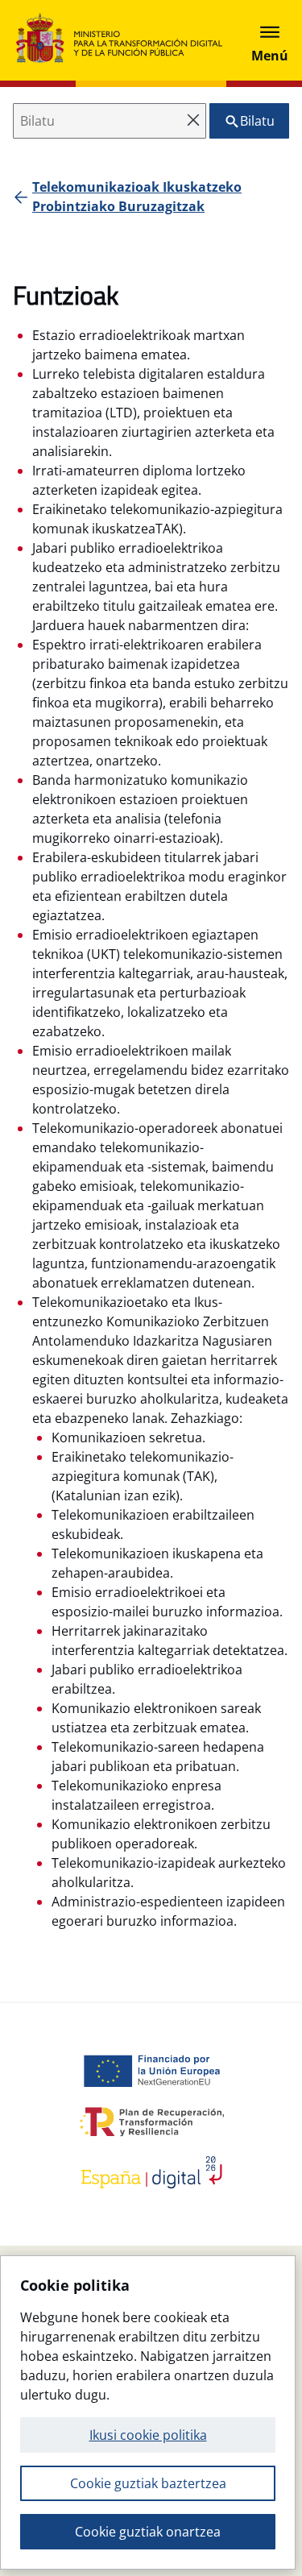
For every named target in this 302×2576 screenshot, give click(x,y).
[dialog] (148, 2412)
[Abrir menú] (270, 40)
